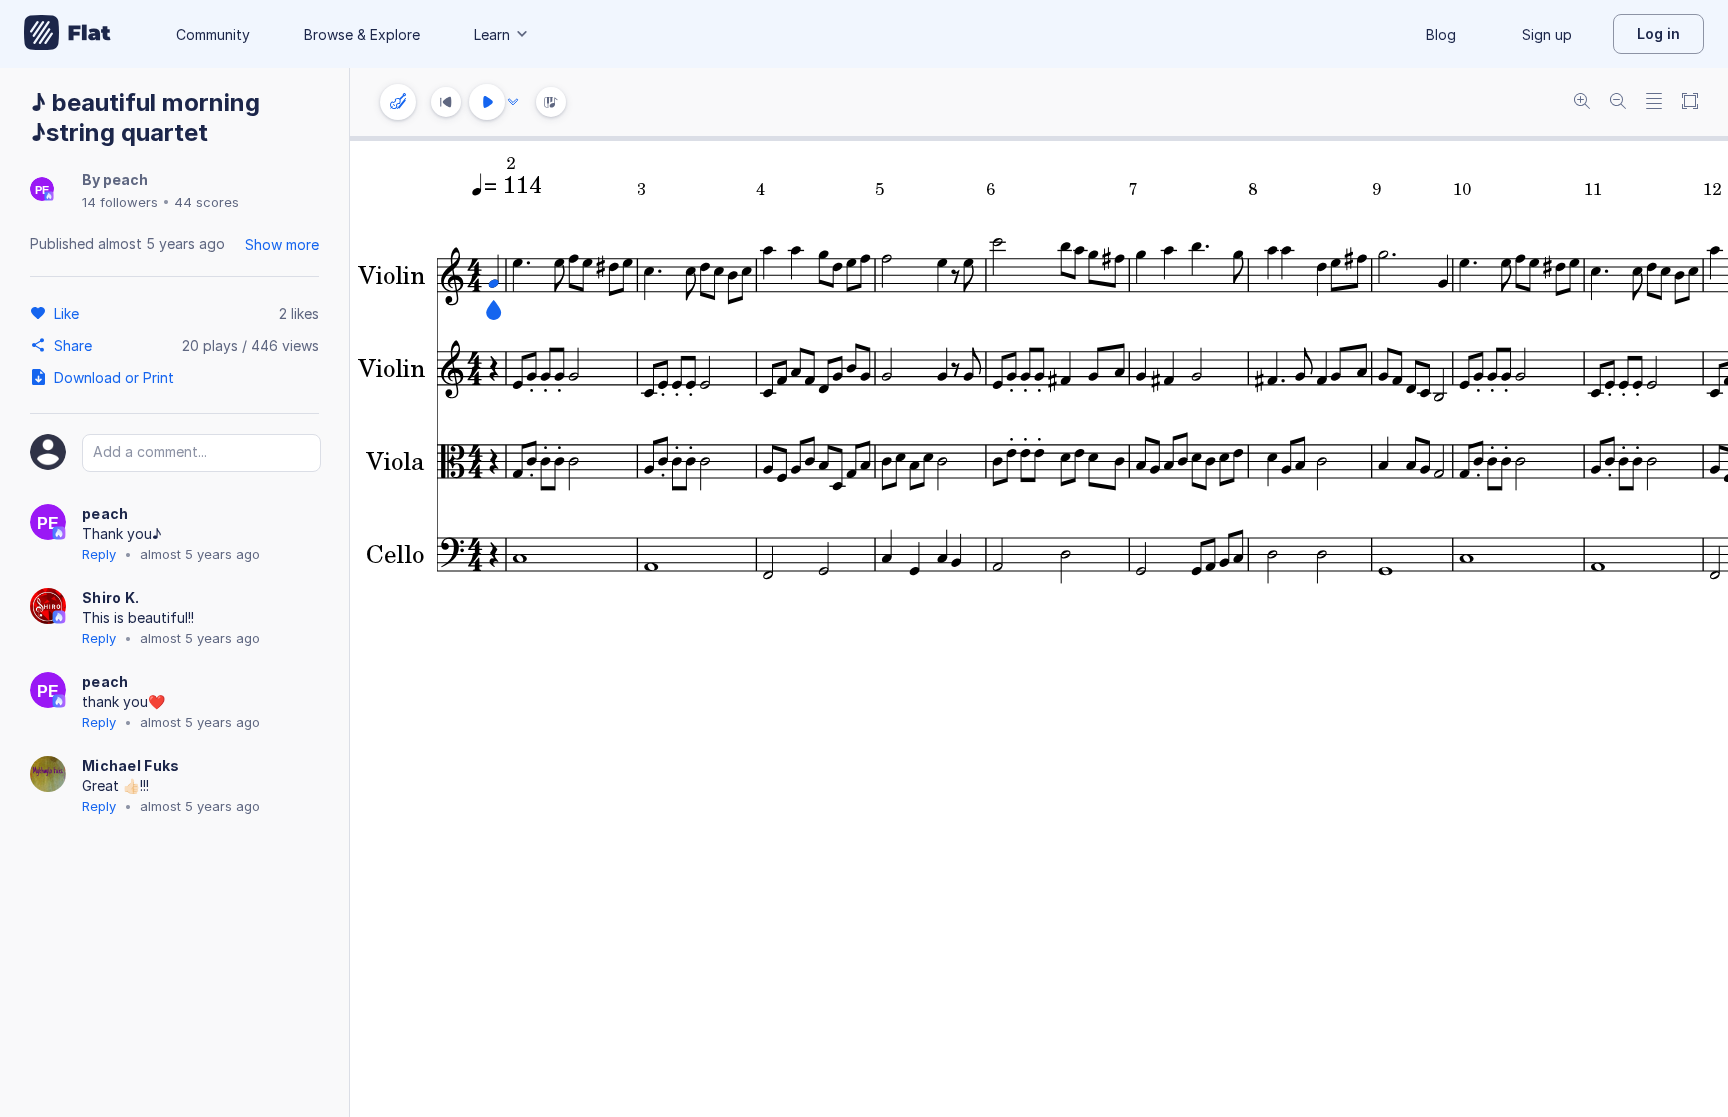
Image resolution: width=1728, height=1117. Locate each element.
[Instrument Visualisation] (551, 102)
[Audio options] (513, 102)
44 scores (206, 202)
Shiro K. (110, 597)
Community (213, 34)
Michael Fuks (131, 765)
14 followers (120, 202)
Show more (282, 244)
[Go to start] (446, 102)
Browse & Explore (362, 34)
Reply (99, 554)
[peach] (42, 190)
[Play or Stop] (487, 102)
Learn (492, 34)
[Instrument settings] (398, 102)
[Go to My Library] (67, 34)
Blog (1441, 34)
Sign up (1547, 34)
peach (125, 179)
